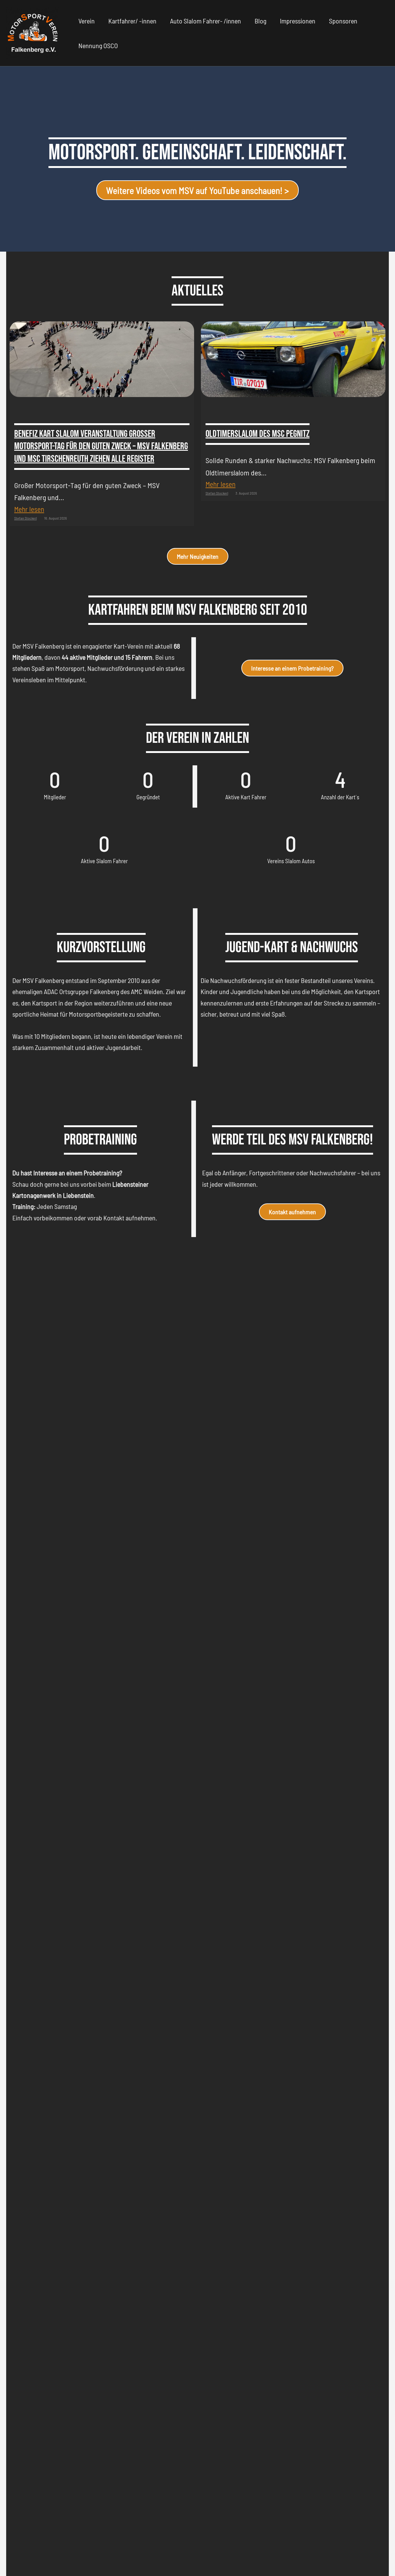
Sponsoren (343, 21)
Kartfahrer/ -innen (132, 21)
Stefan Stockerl (25, 518)
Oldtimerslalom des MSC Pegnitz (258, 434)
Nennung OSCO (98, 45)
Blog (260, 21)
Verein (87, 21)
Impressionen (298, 21)
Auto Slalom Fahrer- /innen (206, 21)
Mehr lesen (29, 509)
